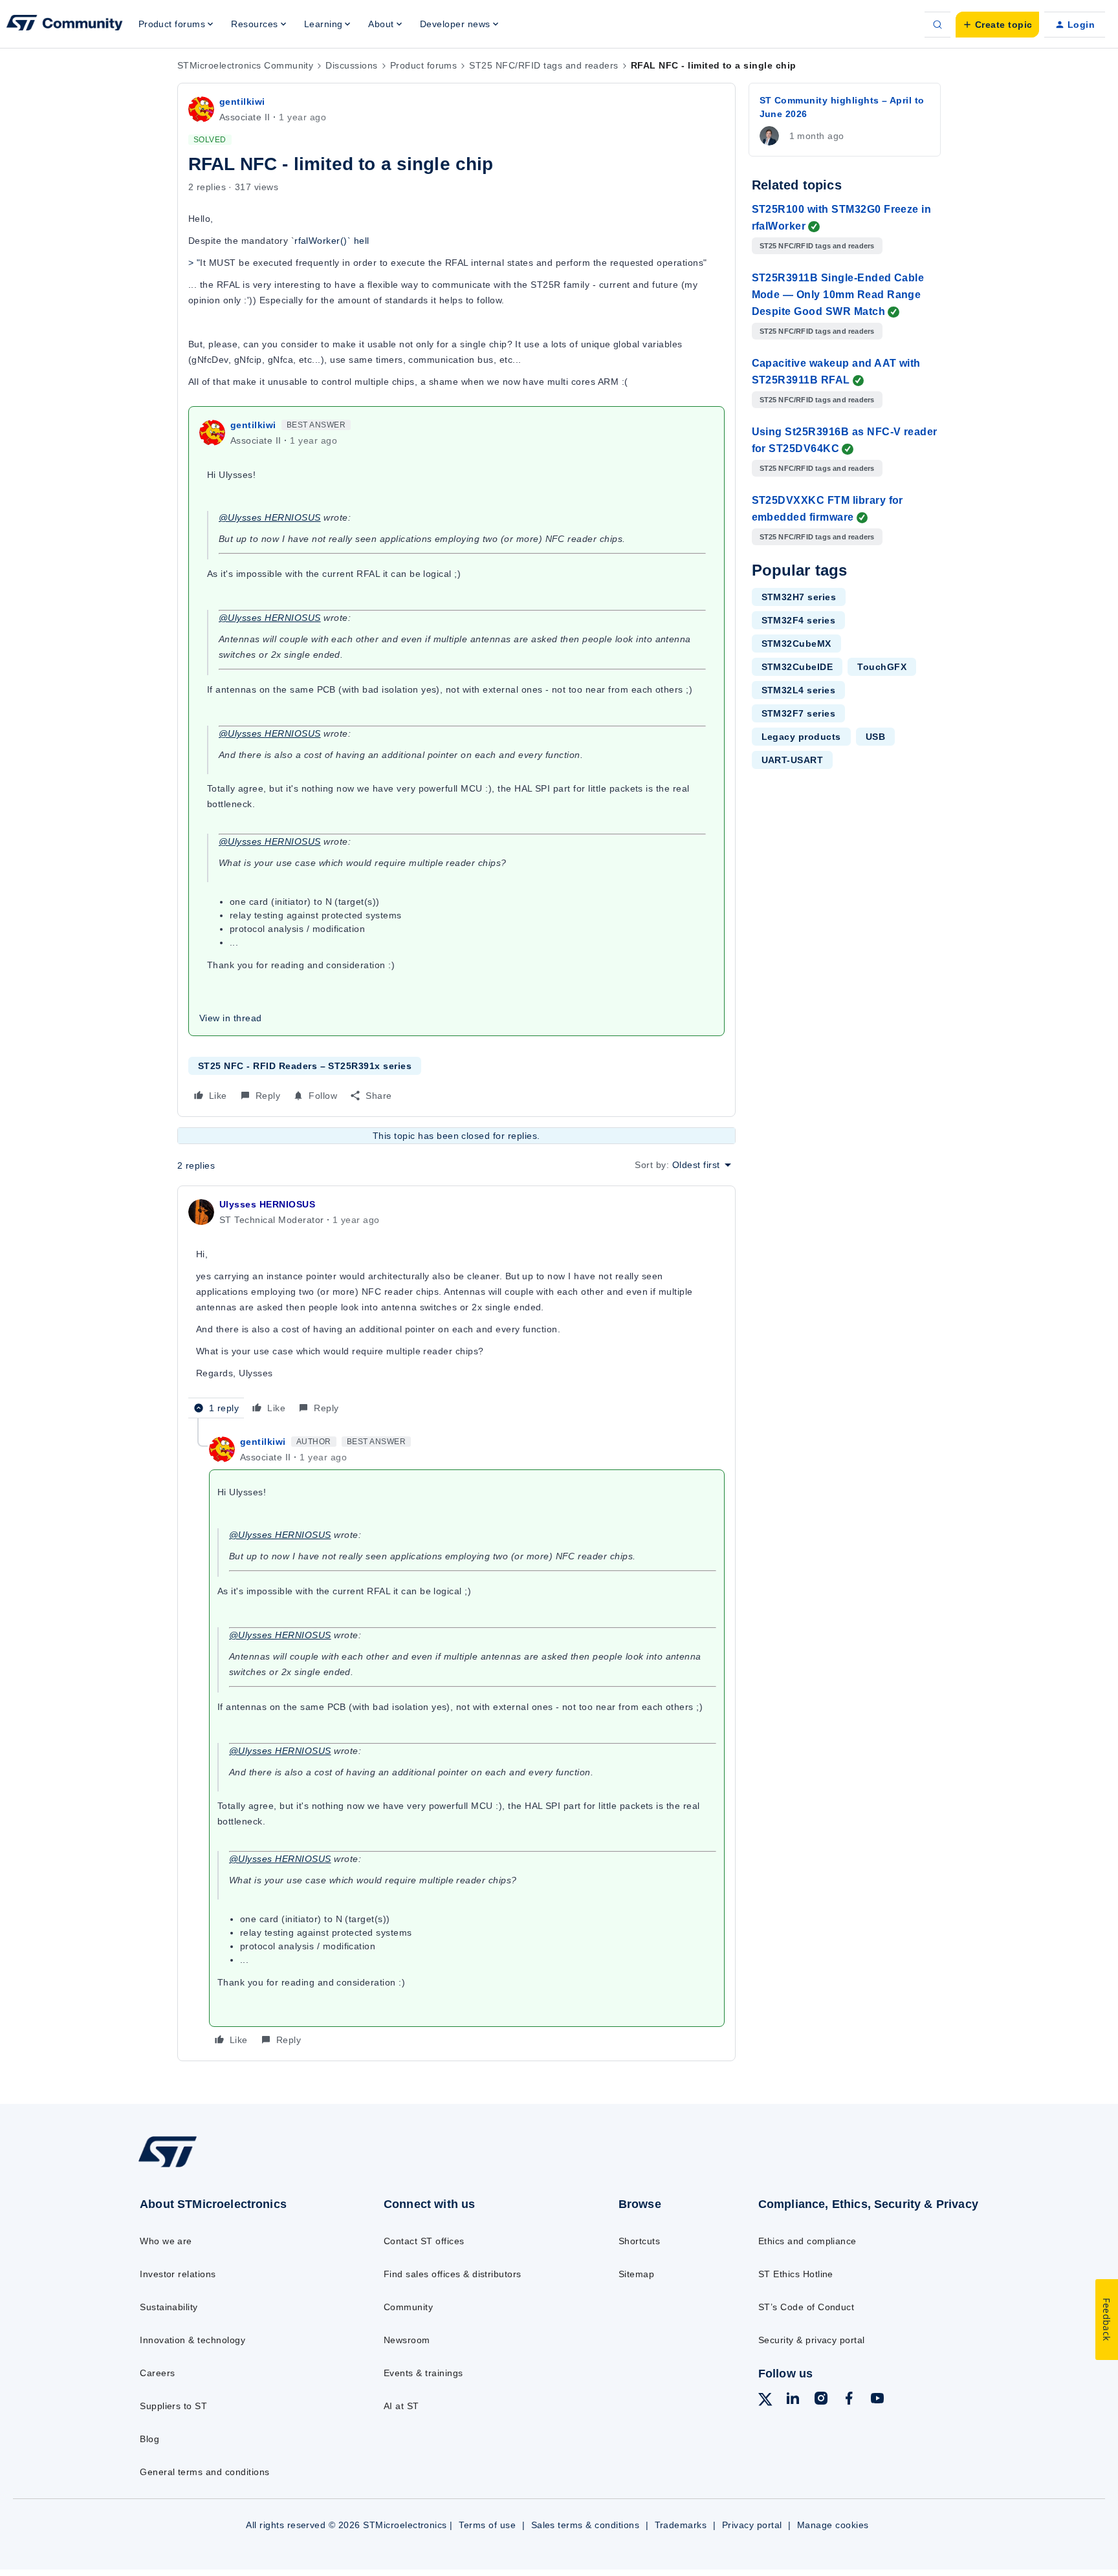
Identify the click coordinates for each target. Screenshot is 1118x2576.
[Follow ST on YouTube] (877, 2400)
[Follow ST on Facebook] (849, 2400)
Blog (149, 2439)
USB (875, 737)
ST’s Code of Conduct (806, 2307)
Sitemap (636, 2274)
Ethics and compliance (807, 2241)
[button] (997, 25)
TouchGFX (882, 667)
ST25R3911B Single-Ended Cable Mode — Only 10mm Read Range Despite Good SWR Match (838, 295)
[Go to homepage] (234, 2167)
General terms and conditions (204, 2472)
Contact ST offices (424, 2241)
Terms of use (487, 2525)
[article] (456, 1307)
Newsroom (407, 2340)
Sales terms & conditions (586, 2525)
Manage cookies (833, 2525)
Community (408, 2307)
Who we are (166, 2241)
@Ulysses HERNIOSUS (270, 517)
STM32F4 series (799, 620)
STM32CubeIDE (797, 667)
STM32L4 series (799, 690)
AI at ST (401, 2406)
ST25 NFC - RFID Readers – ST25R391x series (305, 1066)
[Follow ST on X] (765, 2401)
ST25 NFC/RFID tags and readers (543, 65)
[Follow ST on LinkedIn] (793, 2400)
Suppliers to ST (173, 2406)
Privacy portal (752, 2525)
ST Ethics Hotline (796, 2274)
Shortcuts (639, 2241)
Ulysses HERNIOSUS (267, 1204)
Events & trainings (423, 2373)
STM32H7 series (799, 597)
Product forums (424, 65)
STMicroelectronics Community (245, 65)
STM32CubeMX (796, 644)
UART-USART (793, 760)
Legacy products (801, 737)
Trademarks (681, 2525)
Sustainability (169, 2307)
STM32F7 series (799, 713)
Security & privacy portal (812, 2340)
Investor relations (178, 2274)
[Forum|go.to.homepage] (65, 25)
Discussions (351, 65)
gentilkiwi (242, 102)
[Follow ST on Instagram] (821, 2400)
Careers (157, 2373)
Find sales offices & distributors (453, 2274)
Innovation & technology (192, 2340)
